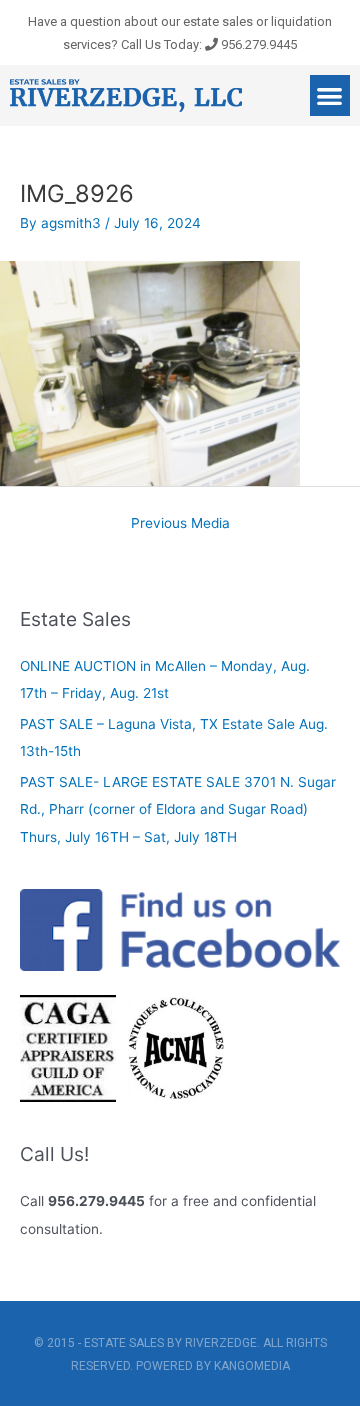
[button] (330, 95)
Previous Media (180, 523)
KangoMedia (252, 1366)
